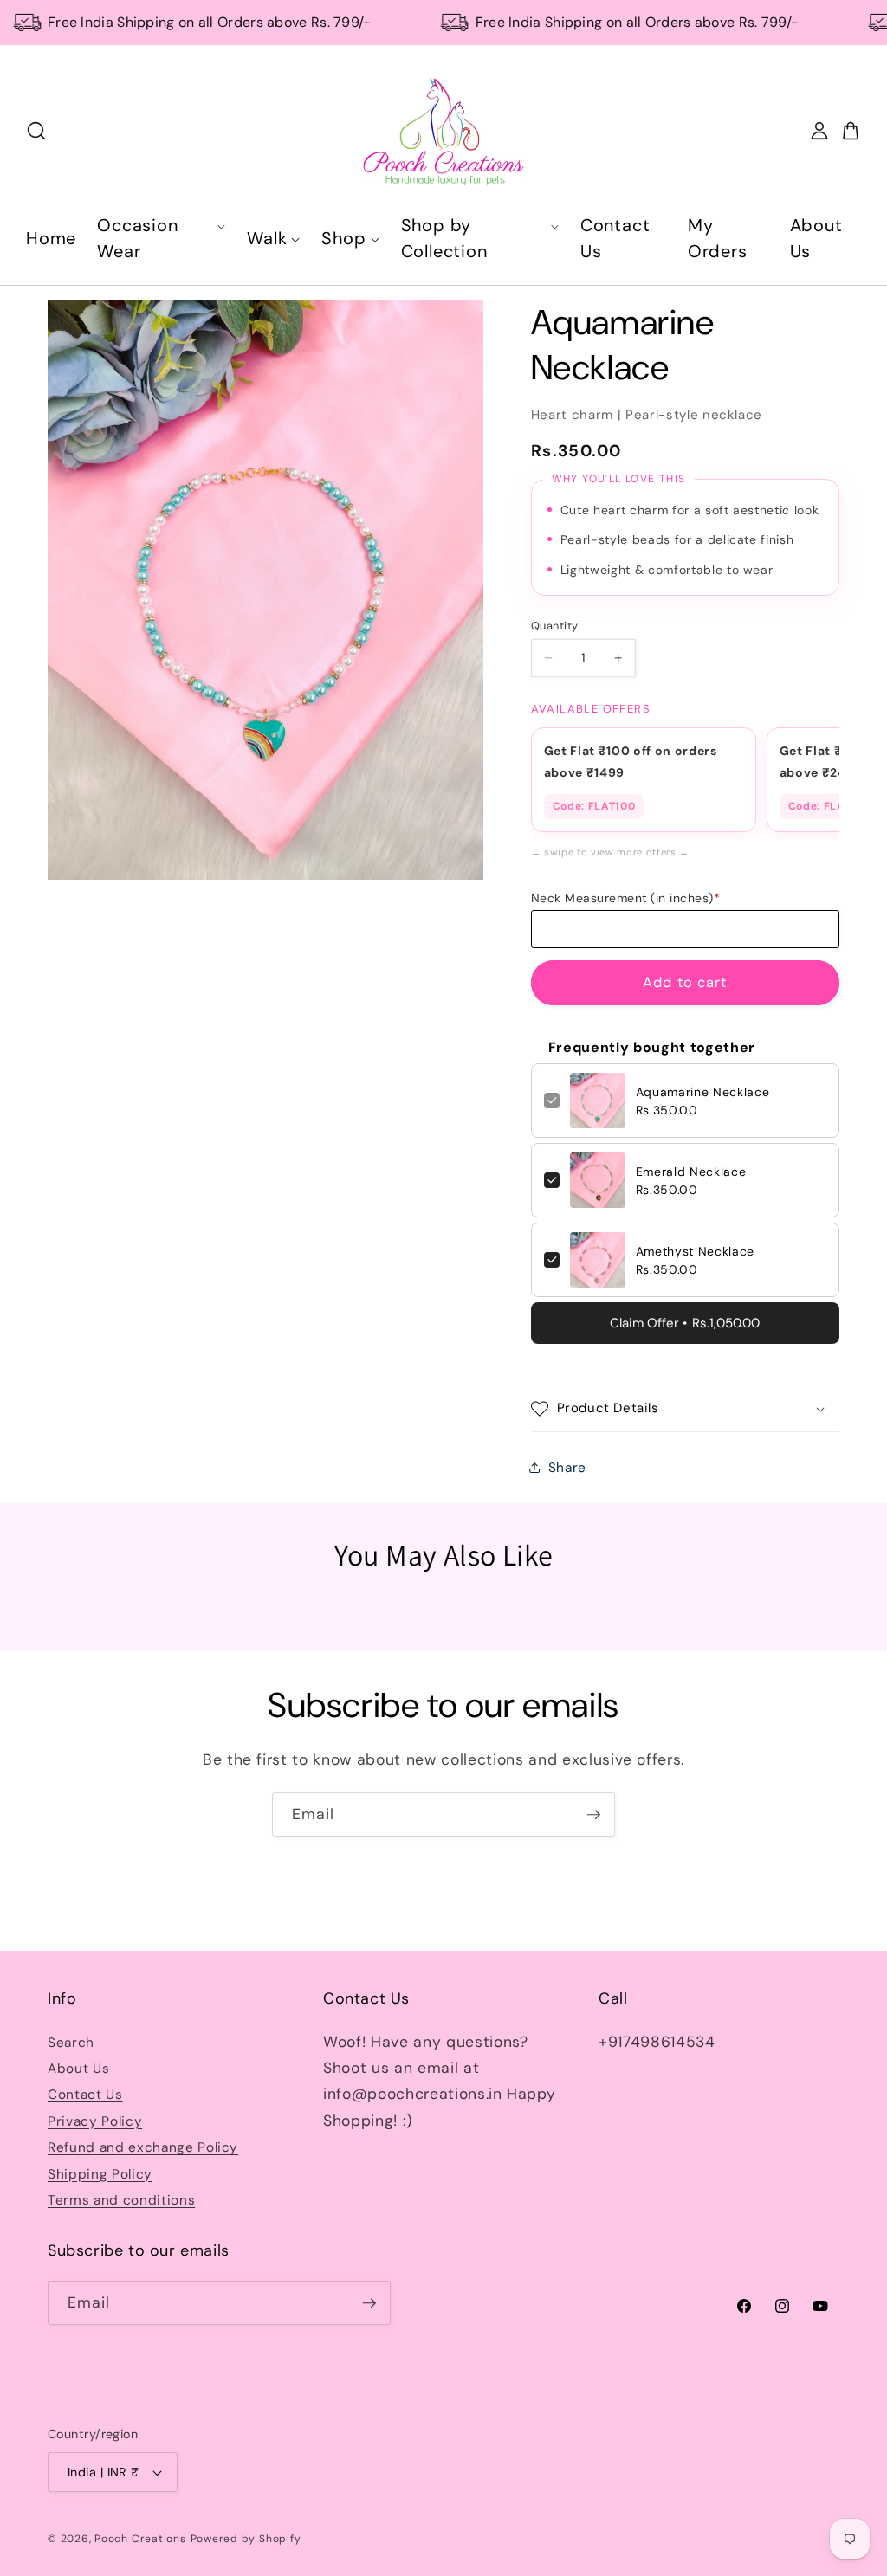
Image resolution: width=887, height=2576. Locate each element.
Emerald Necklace (691, 1172)
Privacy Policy (95, 2121)
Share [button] (567, 1468)
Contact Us (85, 2095)
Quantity (554, 626)
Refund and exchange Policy (143, 2147)
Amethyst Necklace (695, 1251)
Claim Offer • (685, 1323)
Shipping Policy (100, 2174)
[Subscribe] (593, 1815)
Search (71, 2043)
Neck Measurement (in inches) (626, 898)
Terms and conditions (121, 2200)
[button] (685, 1408)
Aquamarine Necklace (703, 1092)
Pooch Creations (140, 2539)
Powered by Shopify (246, 2539)
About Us (78, 2069)
